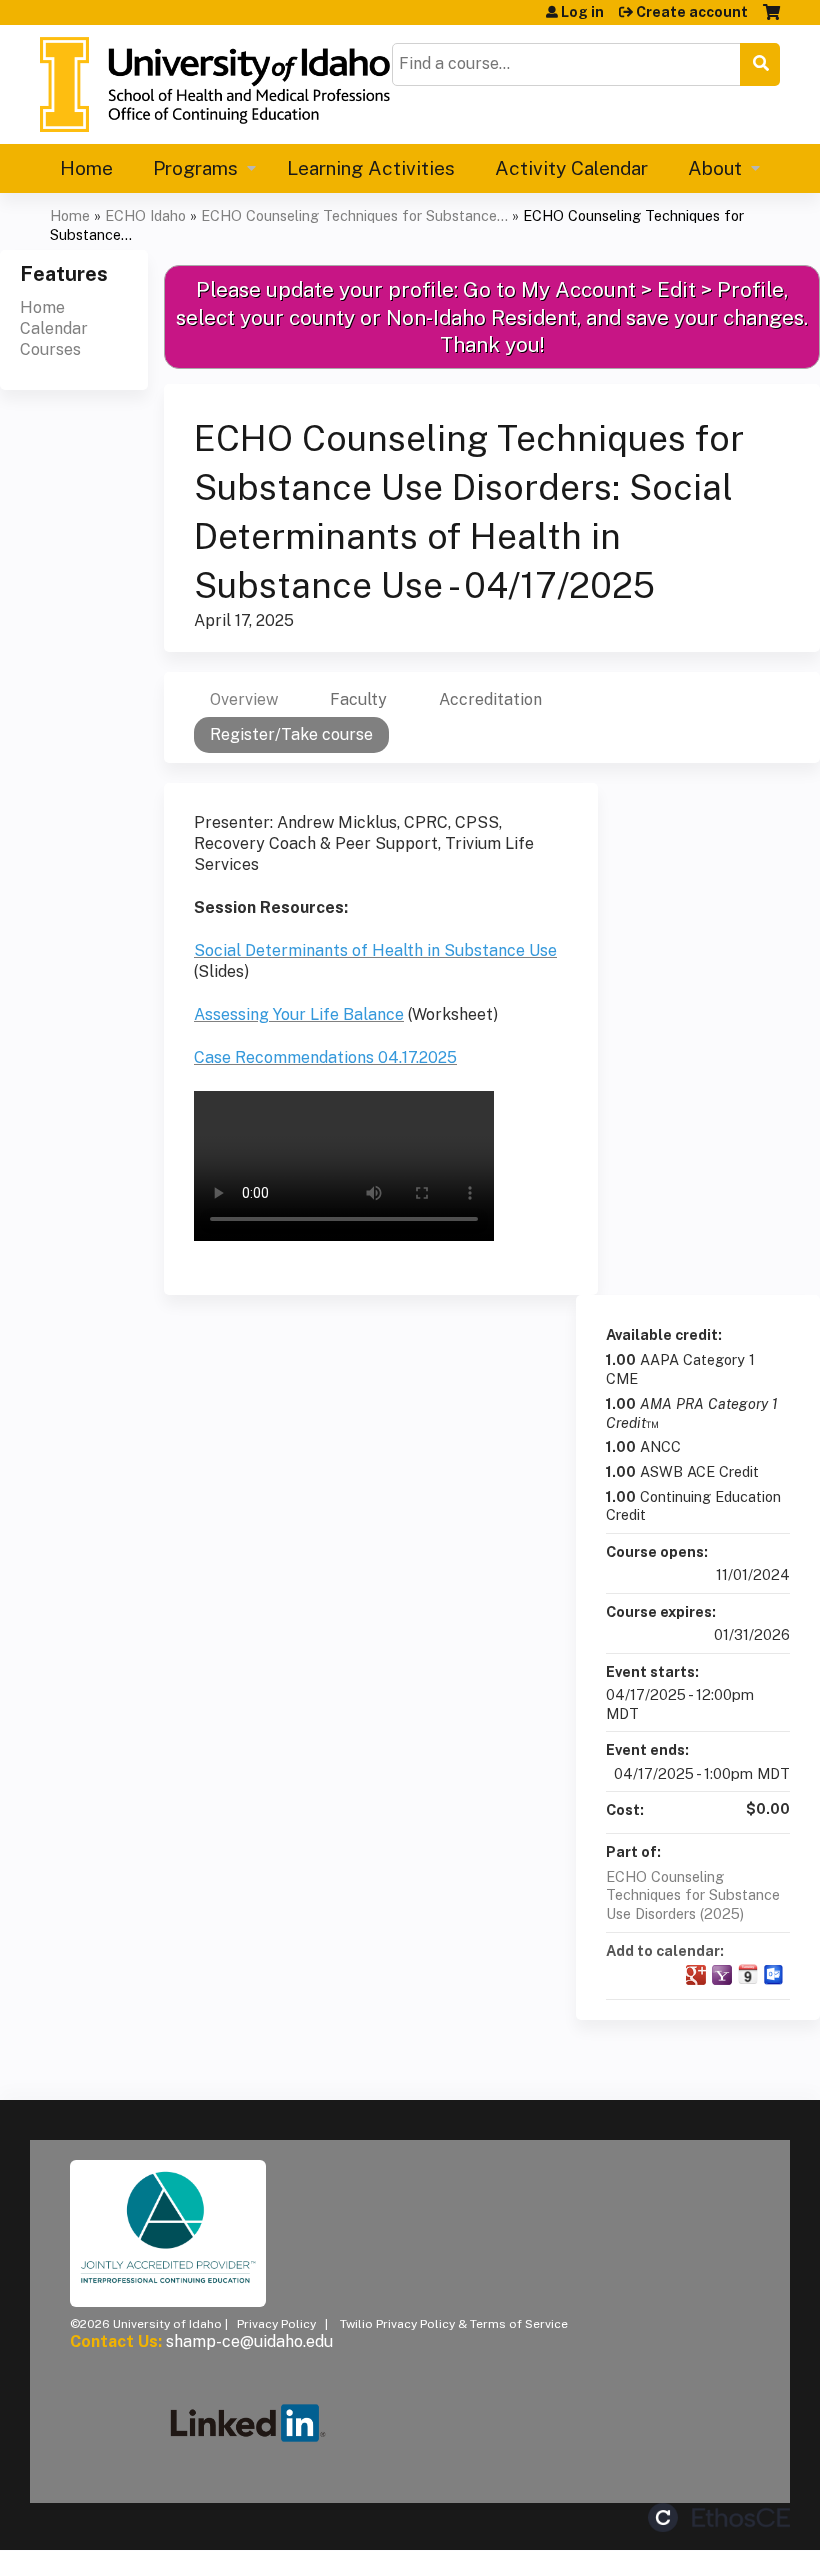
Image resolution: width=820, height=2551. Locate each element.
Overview (244, 699)
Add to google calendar (696, 1975)
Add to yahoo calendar (722, 1975)
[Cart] (771, 19)
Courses (50, 349)
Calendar (54, 328)
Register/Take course (291, 734)
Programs (195, 168)
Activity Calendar (571, 168)
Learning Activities (371, 168)
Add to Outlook (774, 1975)
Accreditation (490, 699)
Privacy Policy (276, 2324)
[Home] (215, 84)
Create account (692, 12)
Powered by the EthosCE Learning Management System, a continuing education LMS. (719, 2517)
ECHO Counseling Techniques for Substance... (354, 215)
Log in (582, 12)
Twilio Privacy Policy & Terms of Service (454, 2324)
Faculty (358, 699)
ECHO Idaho (145, 215)
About (715, 168)
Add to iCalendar (748, 1974)
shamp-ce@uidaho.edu (249, 2341)
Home (86, 168)
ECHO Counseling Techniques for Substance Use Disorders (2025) (693, 1895)
